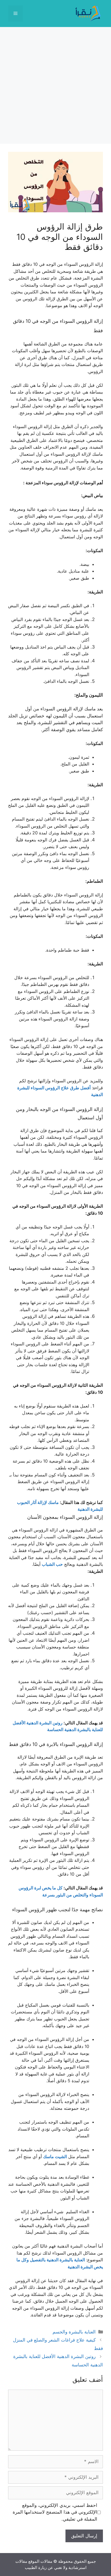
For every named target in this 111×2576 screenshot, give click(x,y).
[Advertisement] (55, 85)
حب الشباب (52, 1564)
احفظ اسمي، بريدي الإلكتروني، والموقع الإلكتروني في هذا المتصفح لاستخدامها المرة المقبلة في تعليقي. (55, 2512)
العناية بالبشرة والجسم (74, 2332)
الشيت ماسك (55, 2157)
